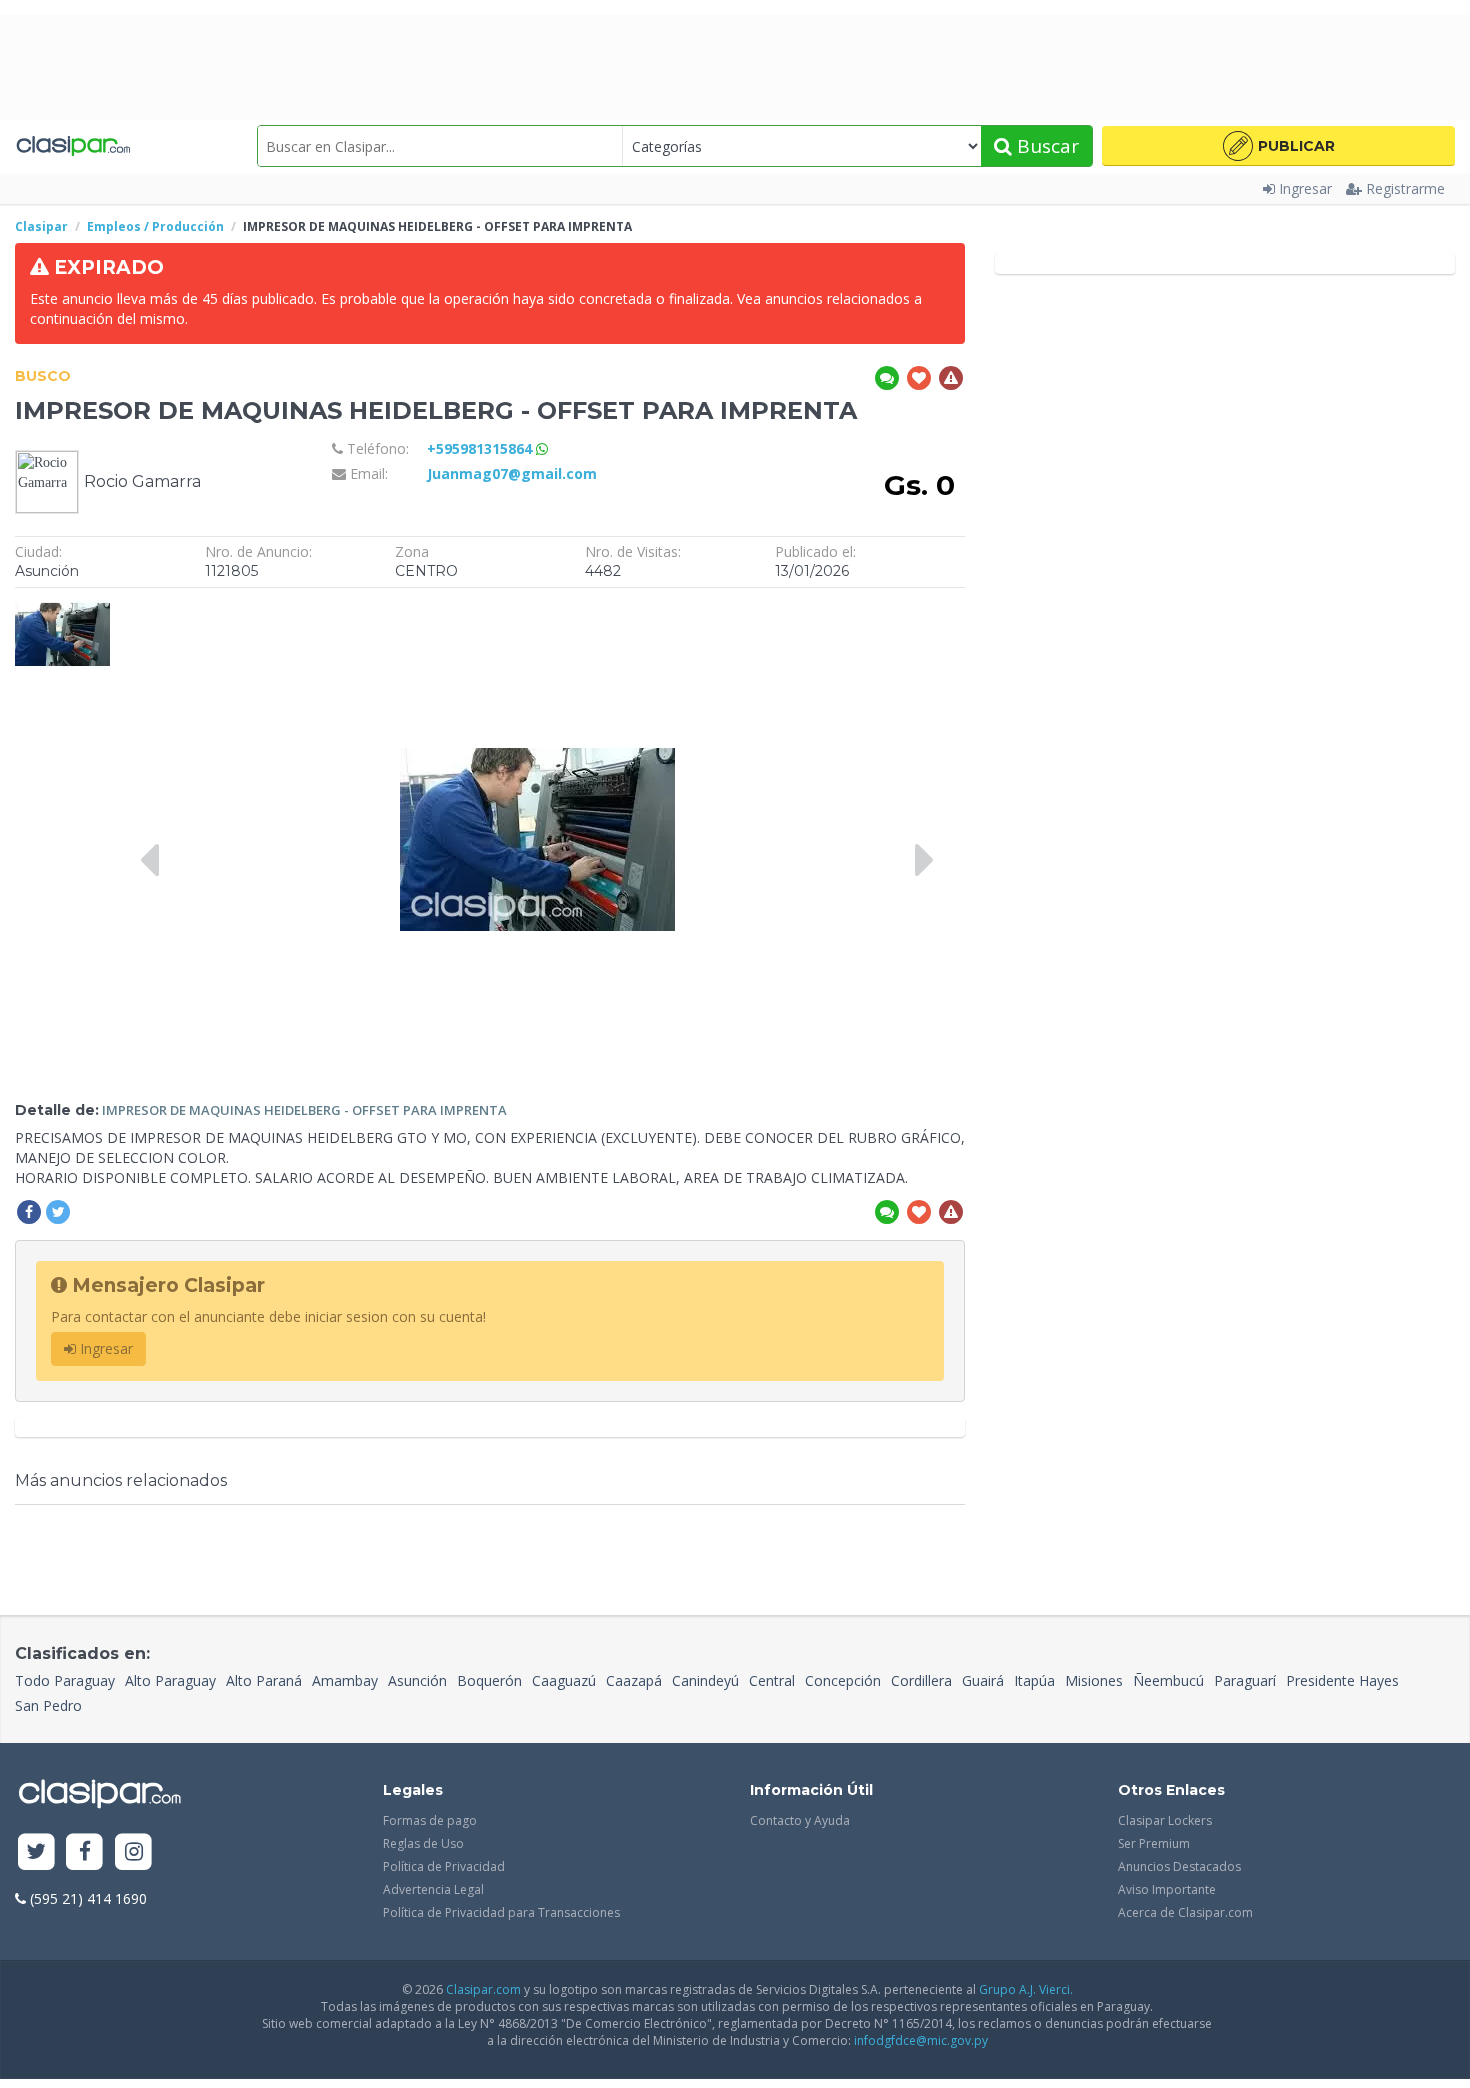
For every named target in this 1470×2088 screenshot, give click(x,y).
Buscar (1045, 146)
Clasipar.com (483, 1989)
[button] (1278, 146)
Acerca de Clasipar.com (1185, 1912)
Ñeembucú (1168, 1680)
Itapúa (1034, 1680)
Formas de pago (430, 1820)
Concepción (843, 1680)
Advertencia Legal (433, 1889)
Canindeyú (705, 1680)
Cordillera (921, 1680)
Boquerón (489, 1680)
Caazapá (634, 1680)
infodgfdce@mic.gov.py (921, 2040)
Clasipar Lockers (1165, 1820)
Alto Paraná (264, 1680)
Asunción (417, 1680)
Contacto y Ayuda (800, 1820)
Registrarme (1405, 188)
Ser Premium (1154, 1843)
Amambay (345, 1680)
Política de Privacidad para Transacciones (501, 1912)
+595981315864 (481, 448)
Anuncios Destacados (1179, 1866)
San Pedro (48, 1705)
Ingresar (1305, 188)
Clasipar (41, 226)
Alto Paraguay (170, 1680)
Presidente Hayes (1342, 1680)
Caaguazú (564, 1680)
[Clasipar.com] (72, 146)
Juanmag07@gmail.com (512, 473)
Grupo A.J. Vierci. (1026, 1989)
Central (772, 1680)
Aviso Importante (1167, 1889)
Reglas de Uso (423, 1843)
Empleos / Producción (155, 226)
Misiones (1094, 1680)
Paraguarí (1245, 1680)
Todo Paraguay (65, 1680)
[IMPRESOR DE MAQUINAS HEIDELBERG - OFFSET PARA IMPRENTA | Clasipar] (62, 607)
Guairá (983, 1680)
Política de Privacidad (444, 1866)
